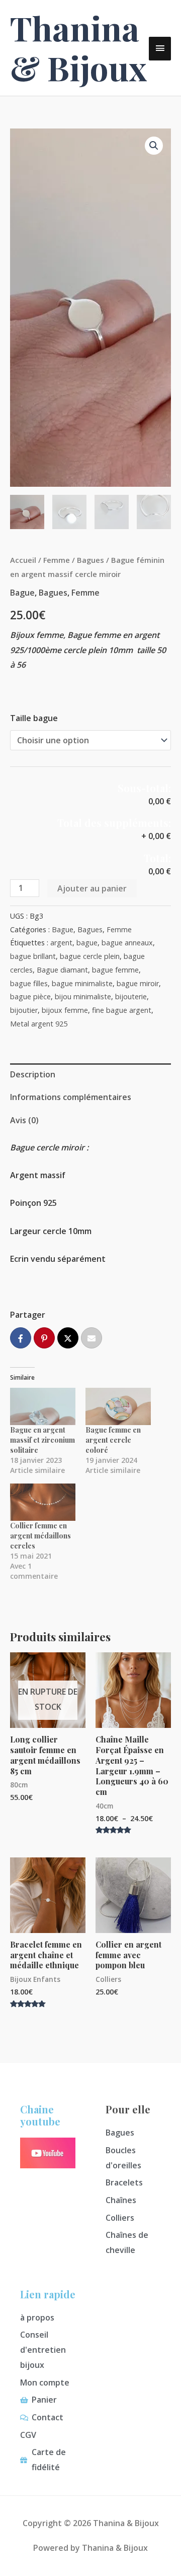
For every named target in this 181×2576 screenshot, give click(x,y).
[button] (154, 146)
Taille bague (34, 718)
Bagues (90, 560)
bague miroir (138, 983)
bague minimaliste (82, 983)
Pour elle (128, 2109)
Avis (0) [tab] (24, 1120)
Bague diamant (62, 970)
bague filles (29, 983)
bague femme (115, 970)
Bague (22, 593)
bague (87, 943)
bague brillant (33, 956)
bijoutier (24, 1010)
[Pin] (44, 1338)
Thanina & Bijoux (78, 48)
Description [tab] (33, 1074)
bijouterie (131, 996)
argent (61, 943)
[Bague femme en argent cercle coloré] (118, 1406)
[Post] (68, 1338)
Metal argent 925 (39, 1024)
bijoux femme (65, 1010)
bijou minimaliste (83, 996)
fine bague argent (122, 1010)
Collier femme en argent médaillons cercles (40, 1536)
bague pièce (30, 996)
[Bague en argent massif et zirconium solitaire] (43, 1406)
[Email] (92, 1338)
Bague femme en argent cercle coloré (113, 1440)
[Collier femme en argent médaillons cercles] (43, 1502)
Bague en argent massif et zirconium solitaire (42, 1440)
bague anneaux (127, 943)
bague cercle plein (90, 956)
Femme (57, 560)
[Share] (21, 1338)
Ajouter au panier (92, 888)
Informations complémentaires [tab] (71, 1097)
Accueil (23, 560)
